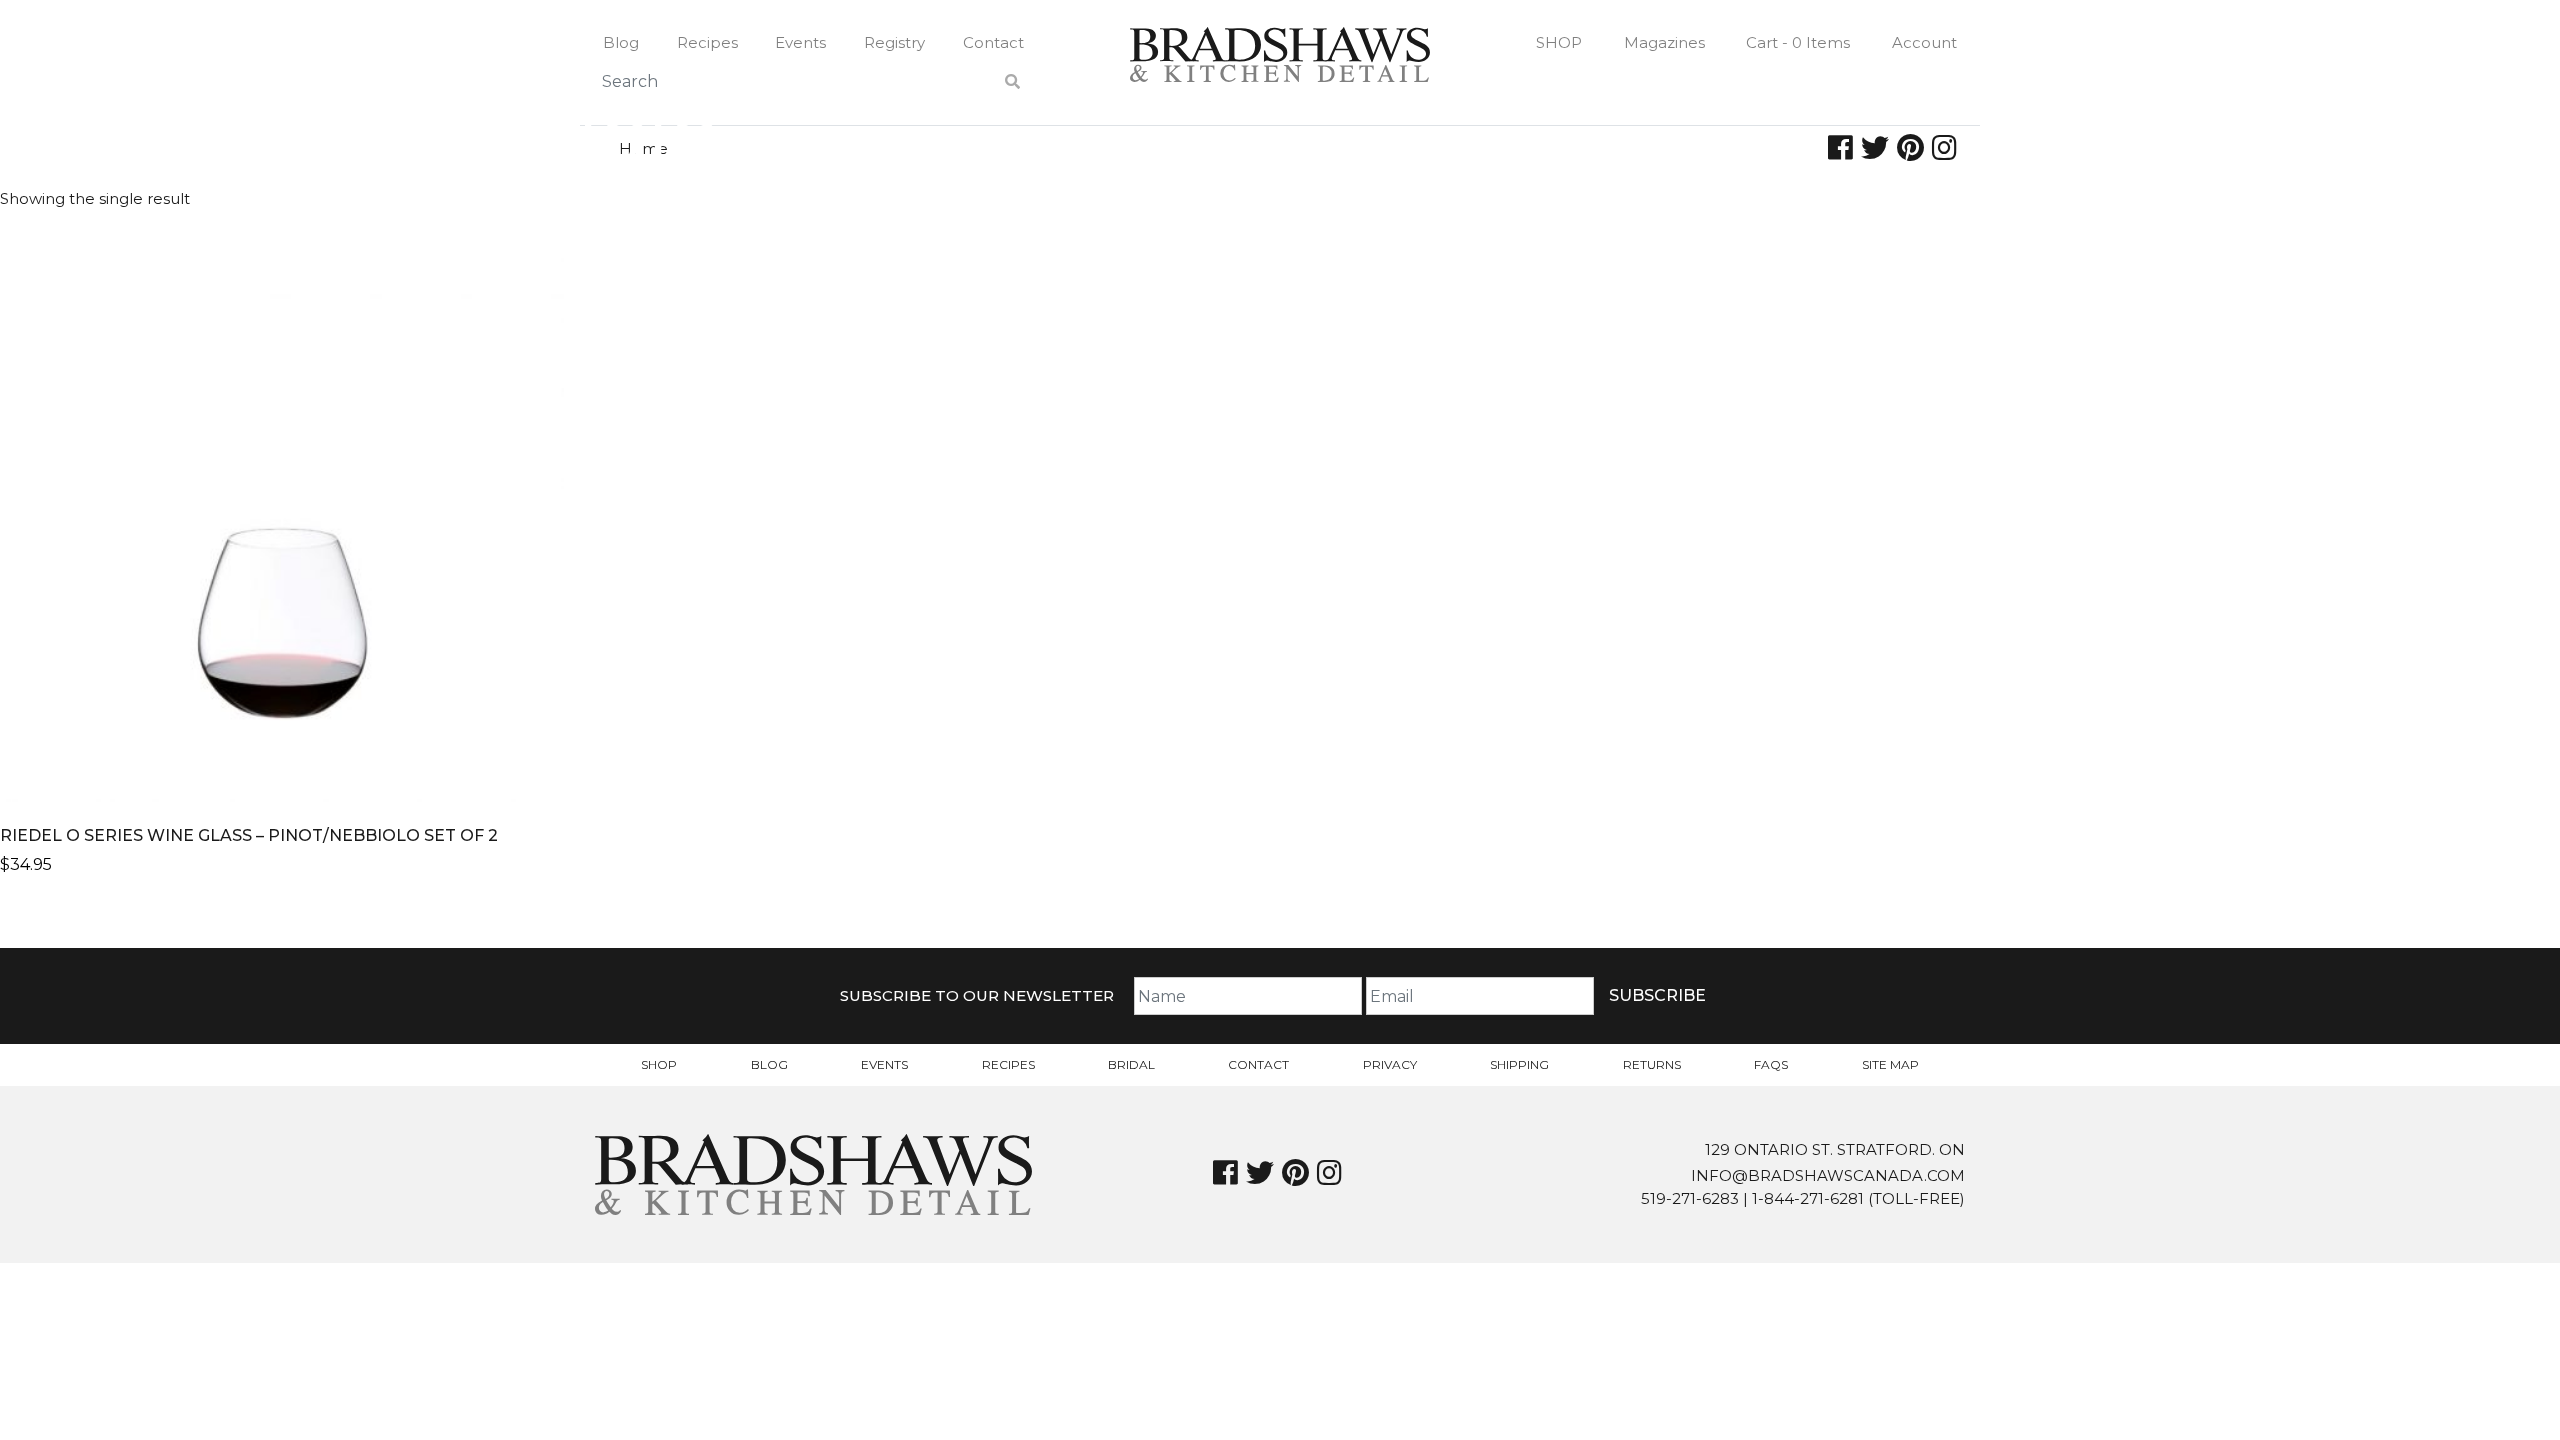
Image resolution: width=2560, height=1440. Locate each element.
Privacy (1390, 1064)
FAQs (1771, 1064)
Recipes (707, 42)
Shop (1559, 42)
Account (1924, 42)
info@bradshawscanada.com (1828, 1175)
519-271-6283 (1690, 1198)
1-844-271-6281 (1808, 1198)
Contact (993, 42)
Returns (1652, 1064)
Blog (621, 42)
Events (800, 42)
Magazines (1664, 42)
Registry (894, 42)
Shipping (1519, 1064)
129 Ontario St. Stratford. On (1835, 1149)
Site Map (1890, 1064)
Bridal (1131, 1064)
